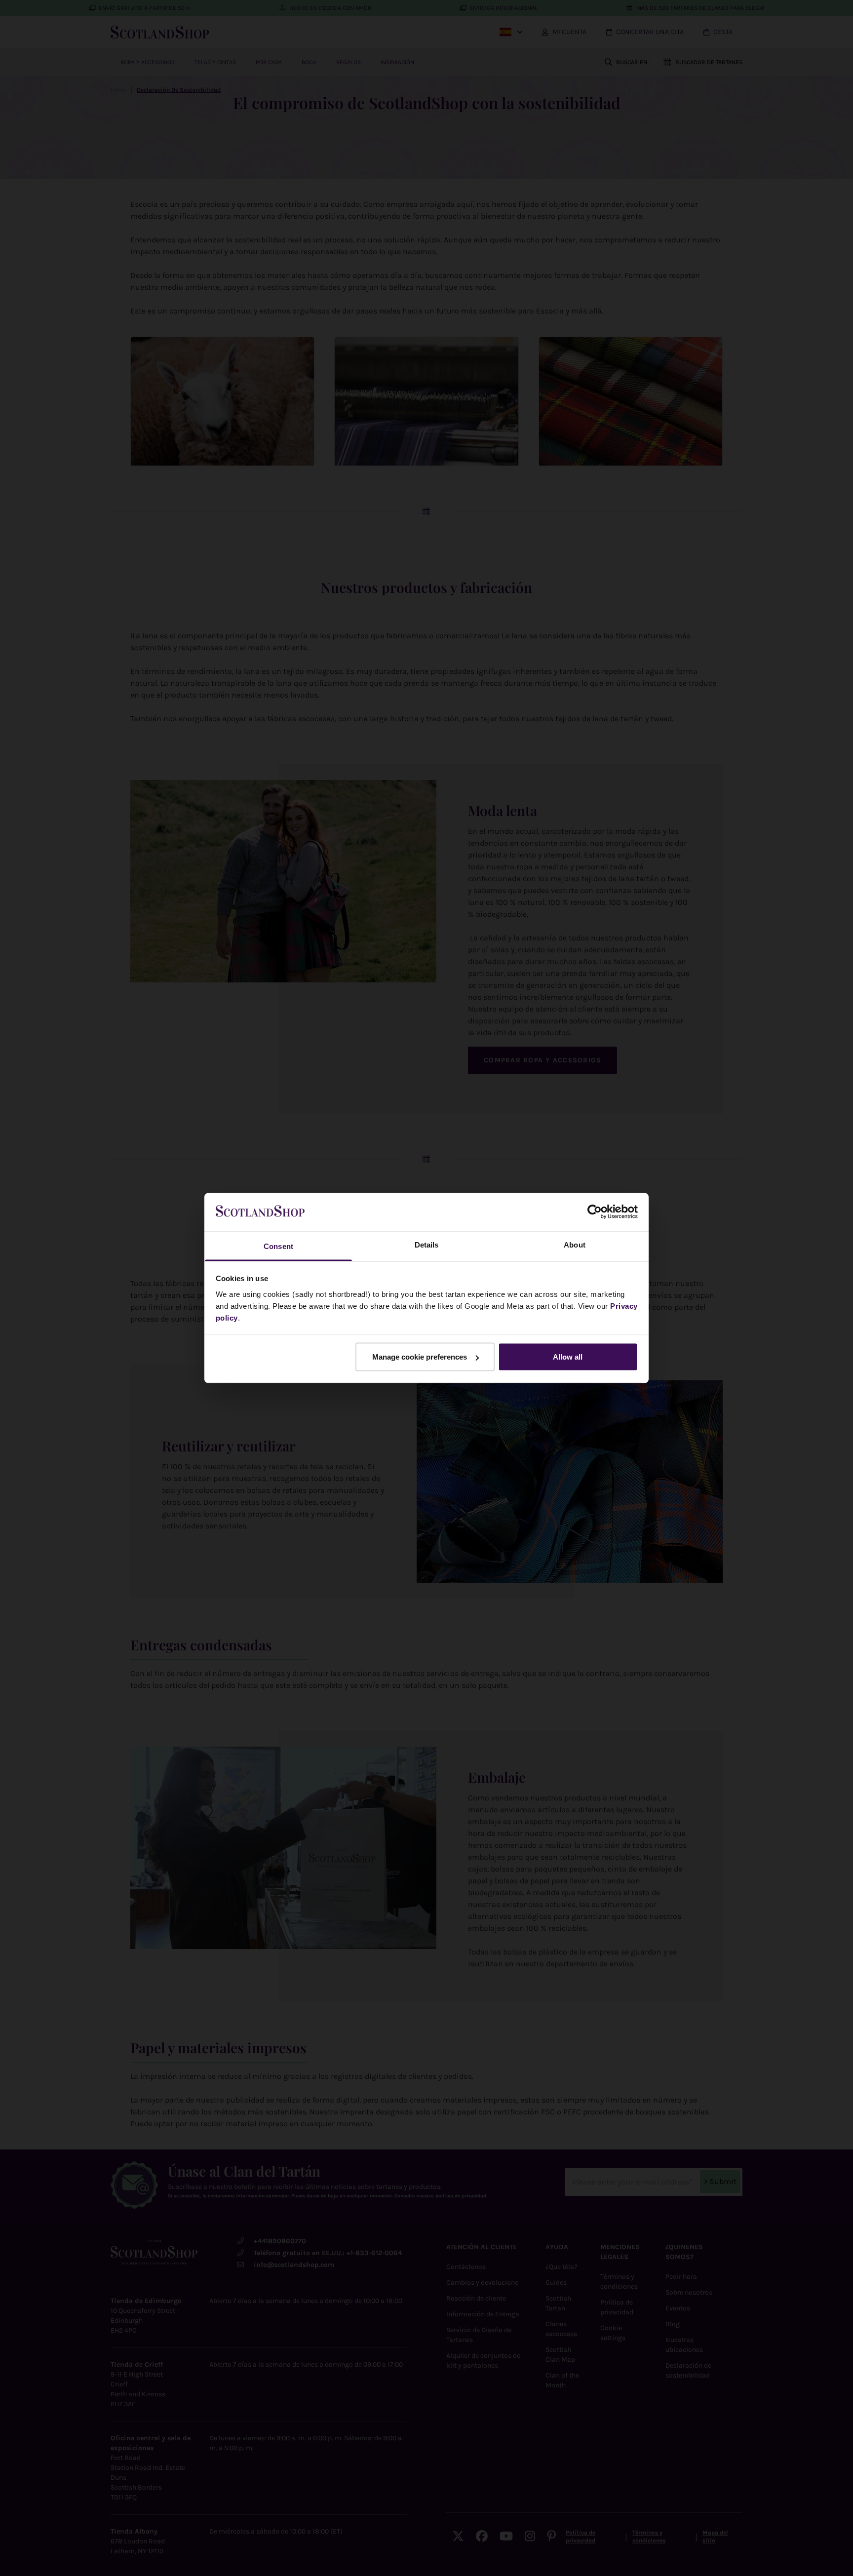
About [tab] (575, 1244)
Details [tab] (427, 1244)
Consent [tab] (278, 1246)
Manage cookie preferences (420, 1357)
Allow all (568, 1357)
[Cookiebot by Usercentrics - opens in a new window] (595, 1212)
